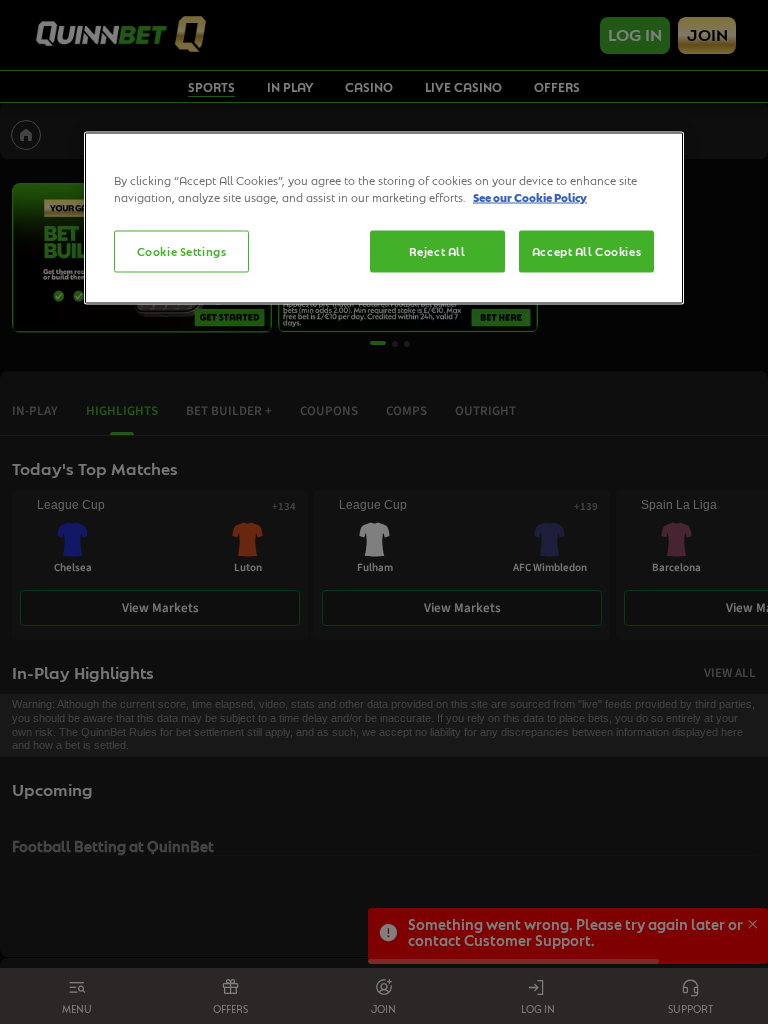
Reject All (437, 250)
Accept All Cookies (586, 250)
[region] (384, 217)
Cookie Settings (182, 250)
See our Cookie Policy (530, 196)
